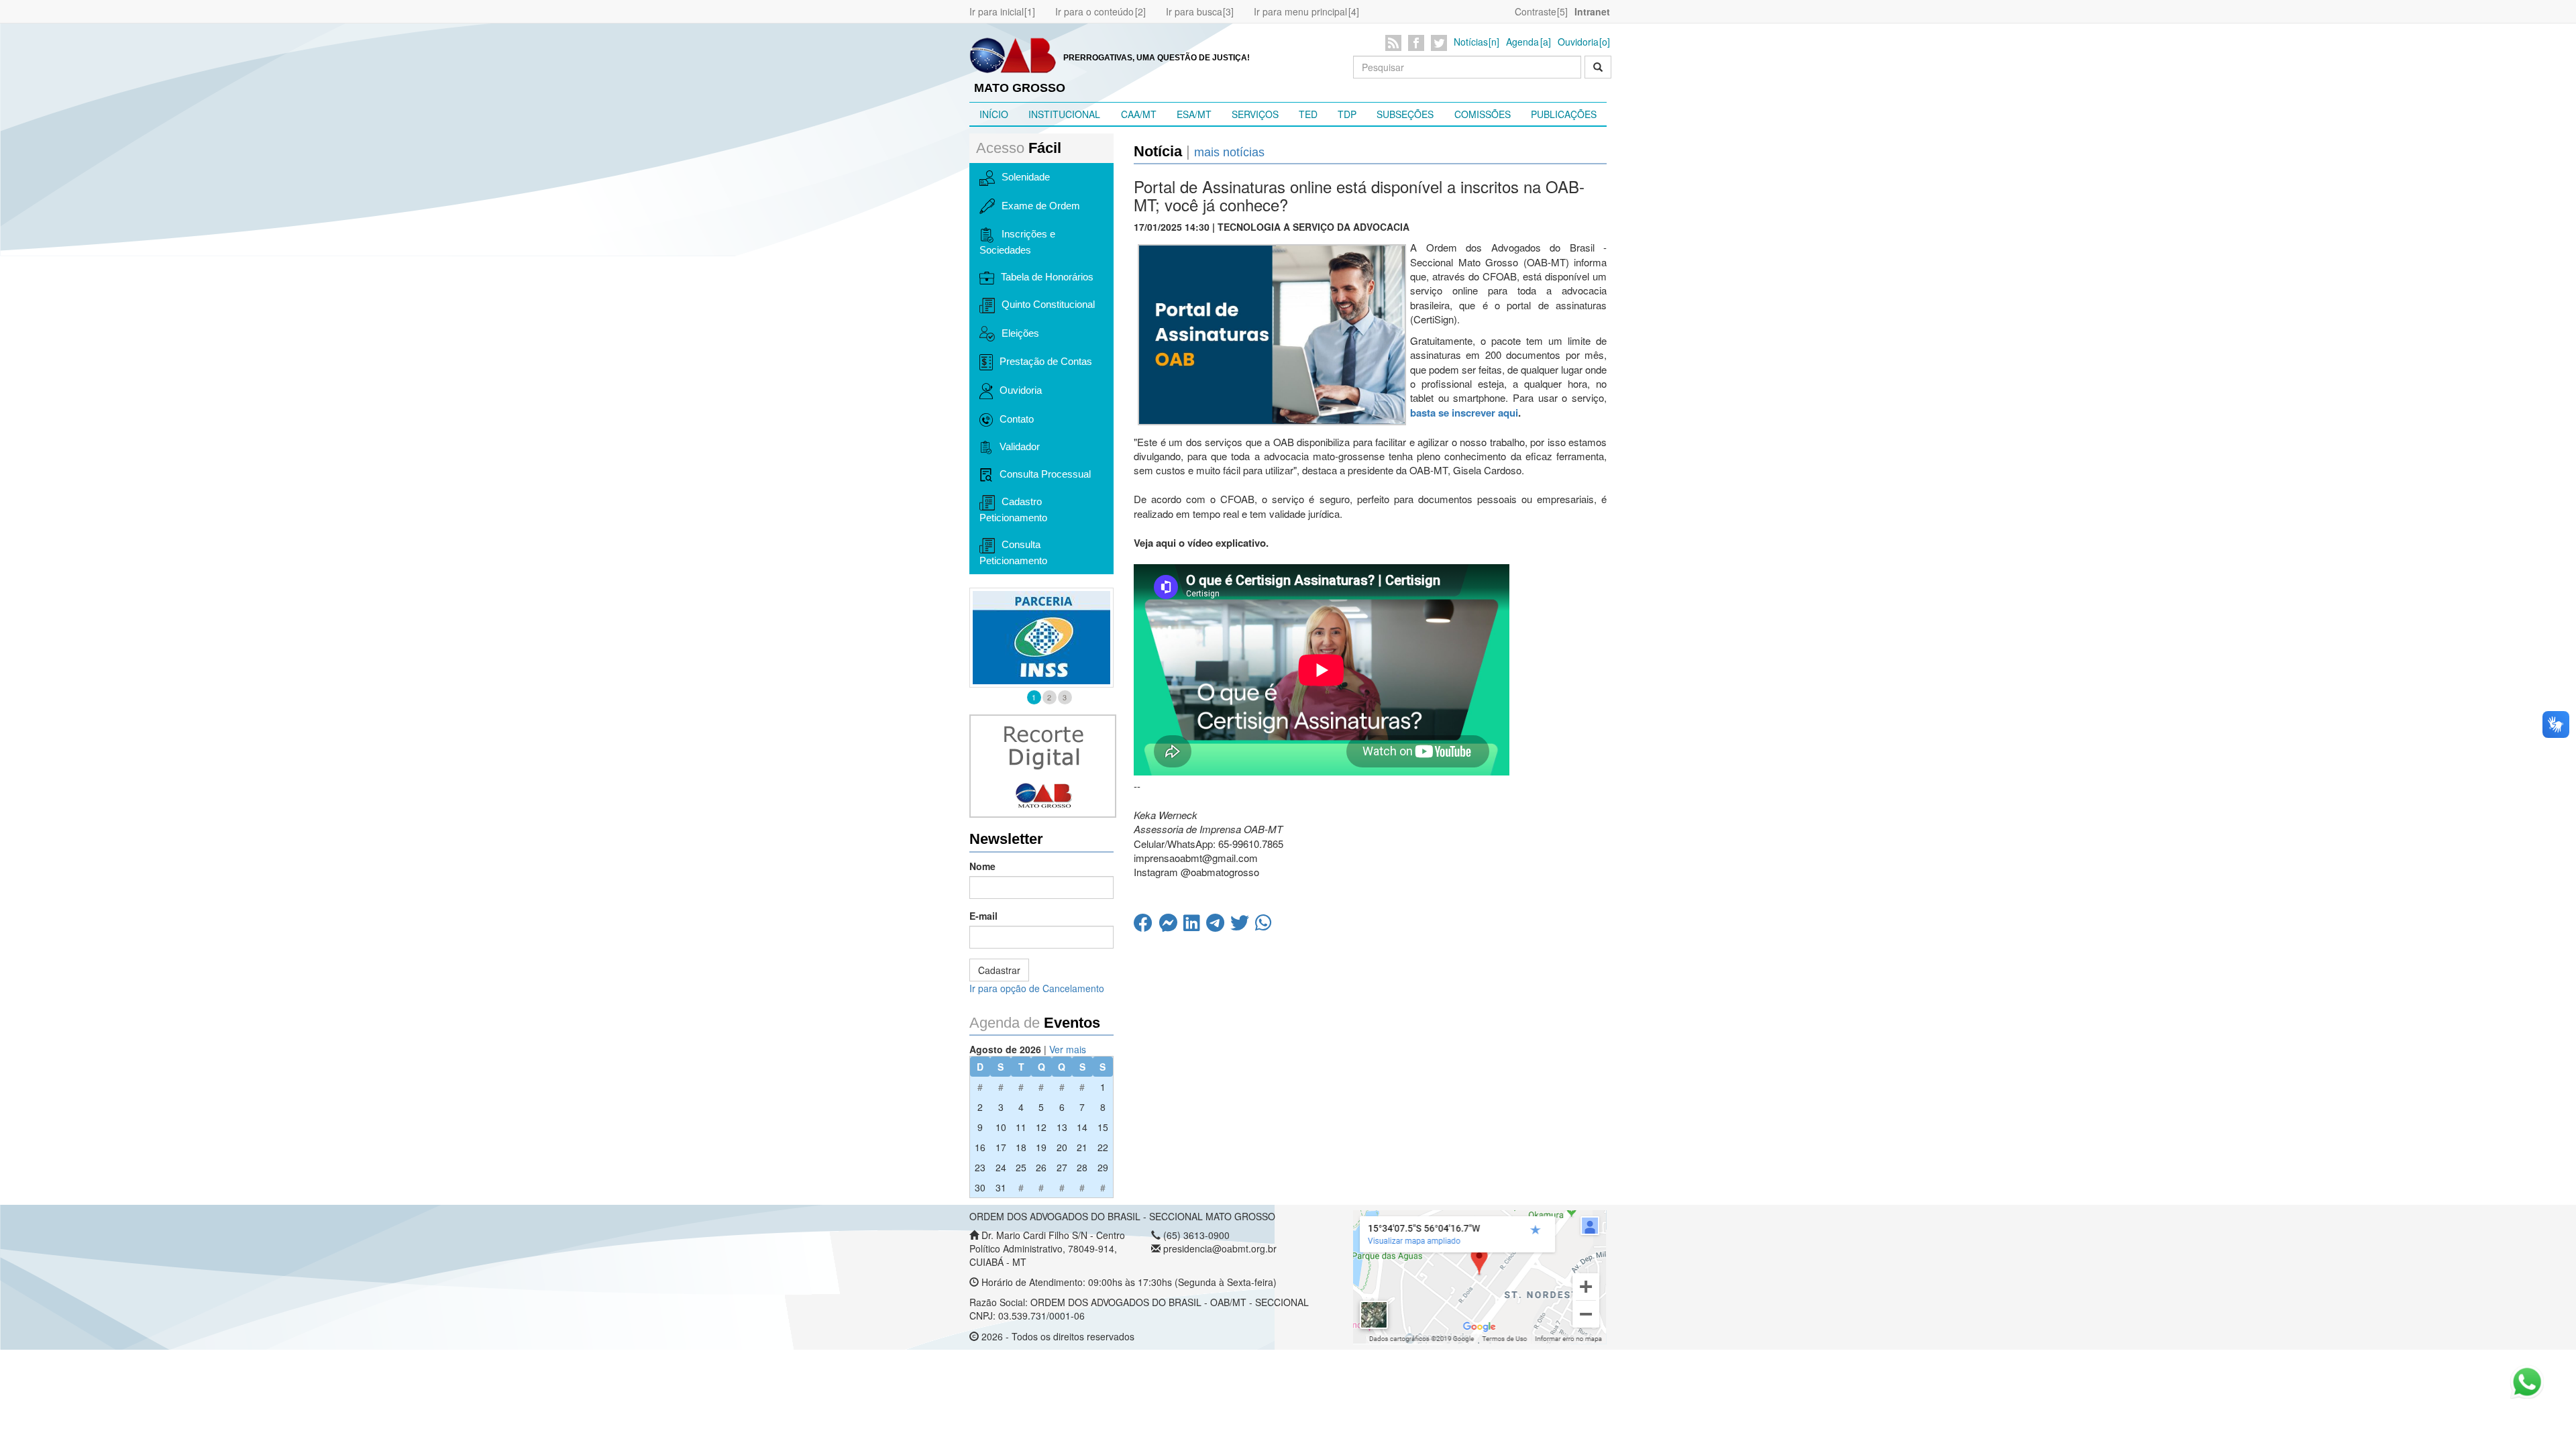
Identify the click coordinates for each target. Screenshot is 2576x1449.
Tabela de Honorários (1047, 277)
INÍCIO (994, 114)
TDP (1347, 114)
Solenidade (1026, 177)
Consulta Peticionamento (1013, 552)
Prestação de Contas (1046, 361)
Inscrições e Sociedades (1017, 242)
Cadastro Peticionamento (1013, 509)
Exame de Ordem (1041, 206)
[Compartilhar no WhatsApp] (1265, 926)
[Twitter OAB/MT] (1441, 43)
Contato (1017, 419)
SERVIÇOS (1255, 114)
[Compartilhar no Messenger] (1171, 926)
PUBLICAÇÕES (1564, 114)
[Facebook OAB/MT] (1418, 43)
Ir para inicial (997, 11)
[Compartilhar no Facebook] (1146, 926)
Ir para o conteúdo (1094, 11)
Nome (982, 866)
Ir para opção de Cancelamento (1037, 988)
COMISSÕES (1483, 114)
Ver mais (1068, 1049)
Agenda (1522, 42)
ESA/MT (1194, 114)
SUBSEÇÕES (1405, 114)
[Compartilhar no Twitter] (1243, 926)
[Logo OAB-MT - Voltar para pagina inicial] (1013, 54)
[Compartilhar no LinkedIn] (1195, 926)
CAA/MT (1139, 114)
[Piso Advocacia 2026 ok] (1052, 638)
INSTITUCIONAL (1064, 114)
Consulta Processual (1045, 474)
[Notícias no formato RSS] (1396, 43)
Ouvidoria (1578, 42)
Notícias (1471, 42)
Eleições (1020, 333)
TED (1308, 114)
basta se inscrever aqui (1464, 413)
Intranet (1592, 11)
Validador (1020, 446)
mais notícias (1229, 152)
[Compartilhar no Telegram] (1218, 926)
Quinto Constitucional (1048, 304)
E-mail (983, 916)
